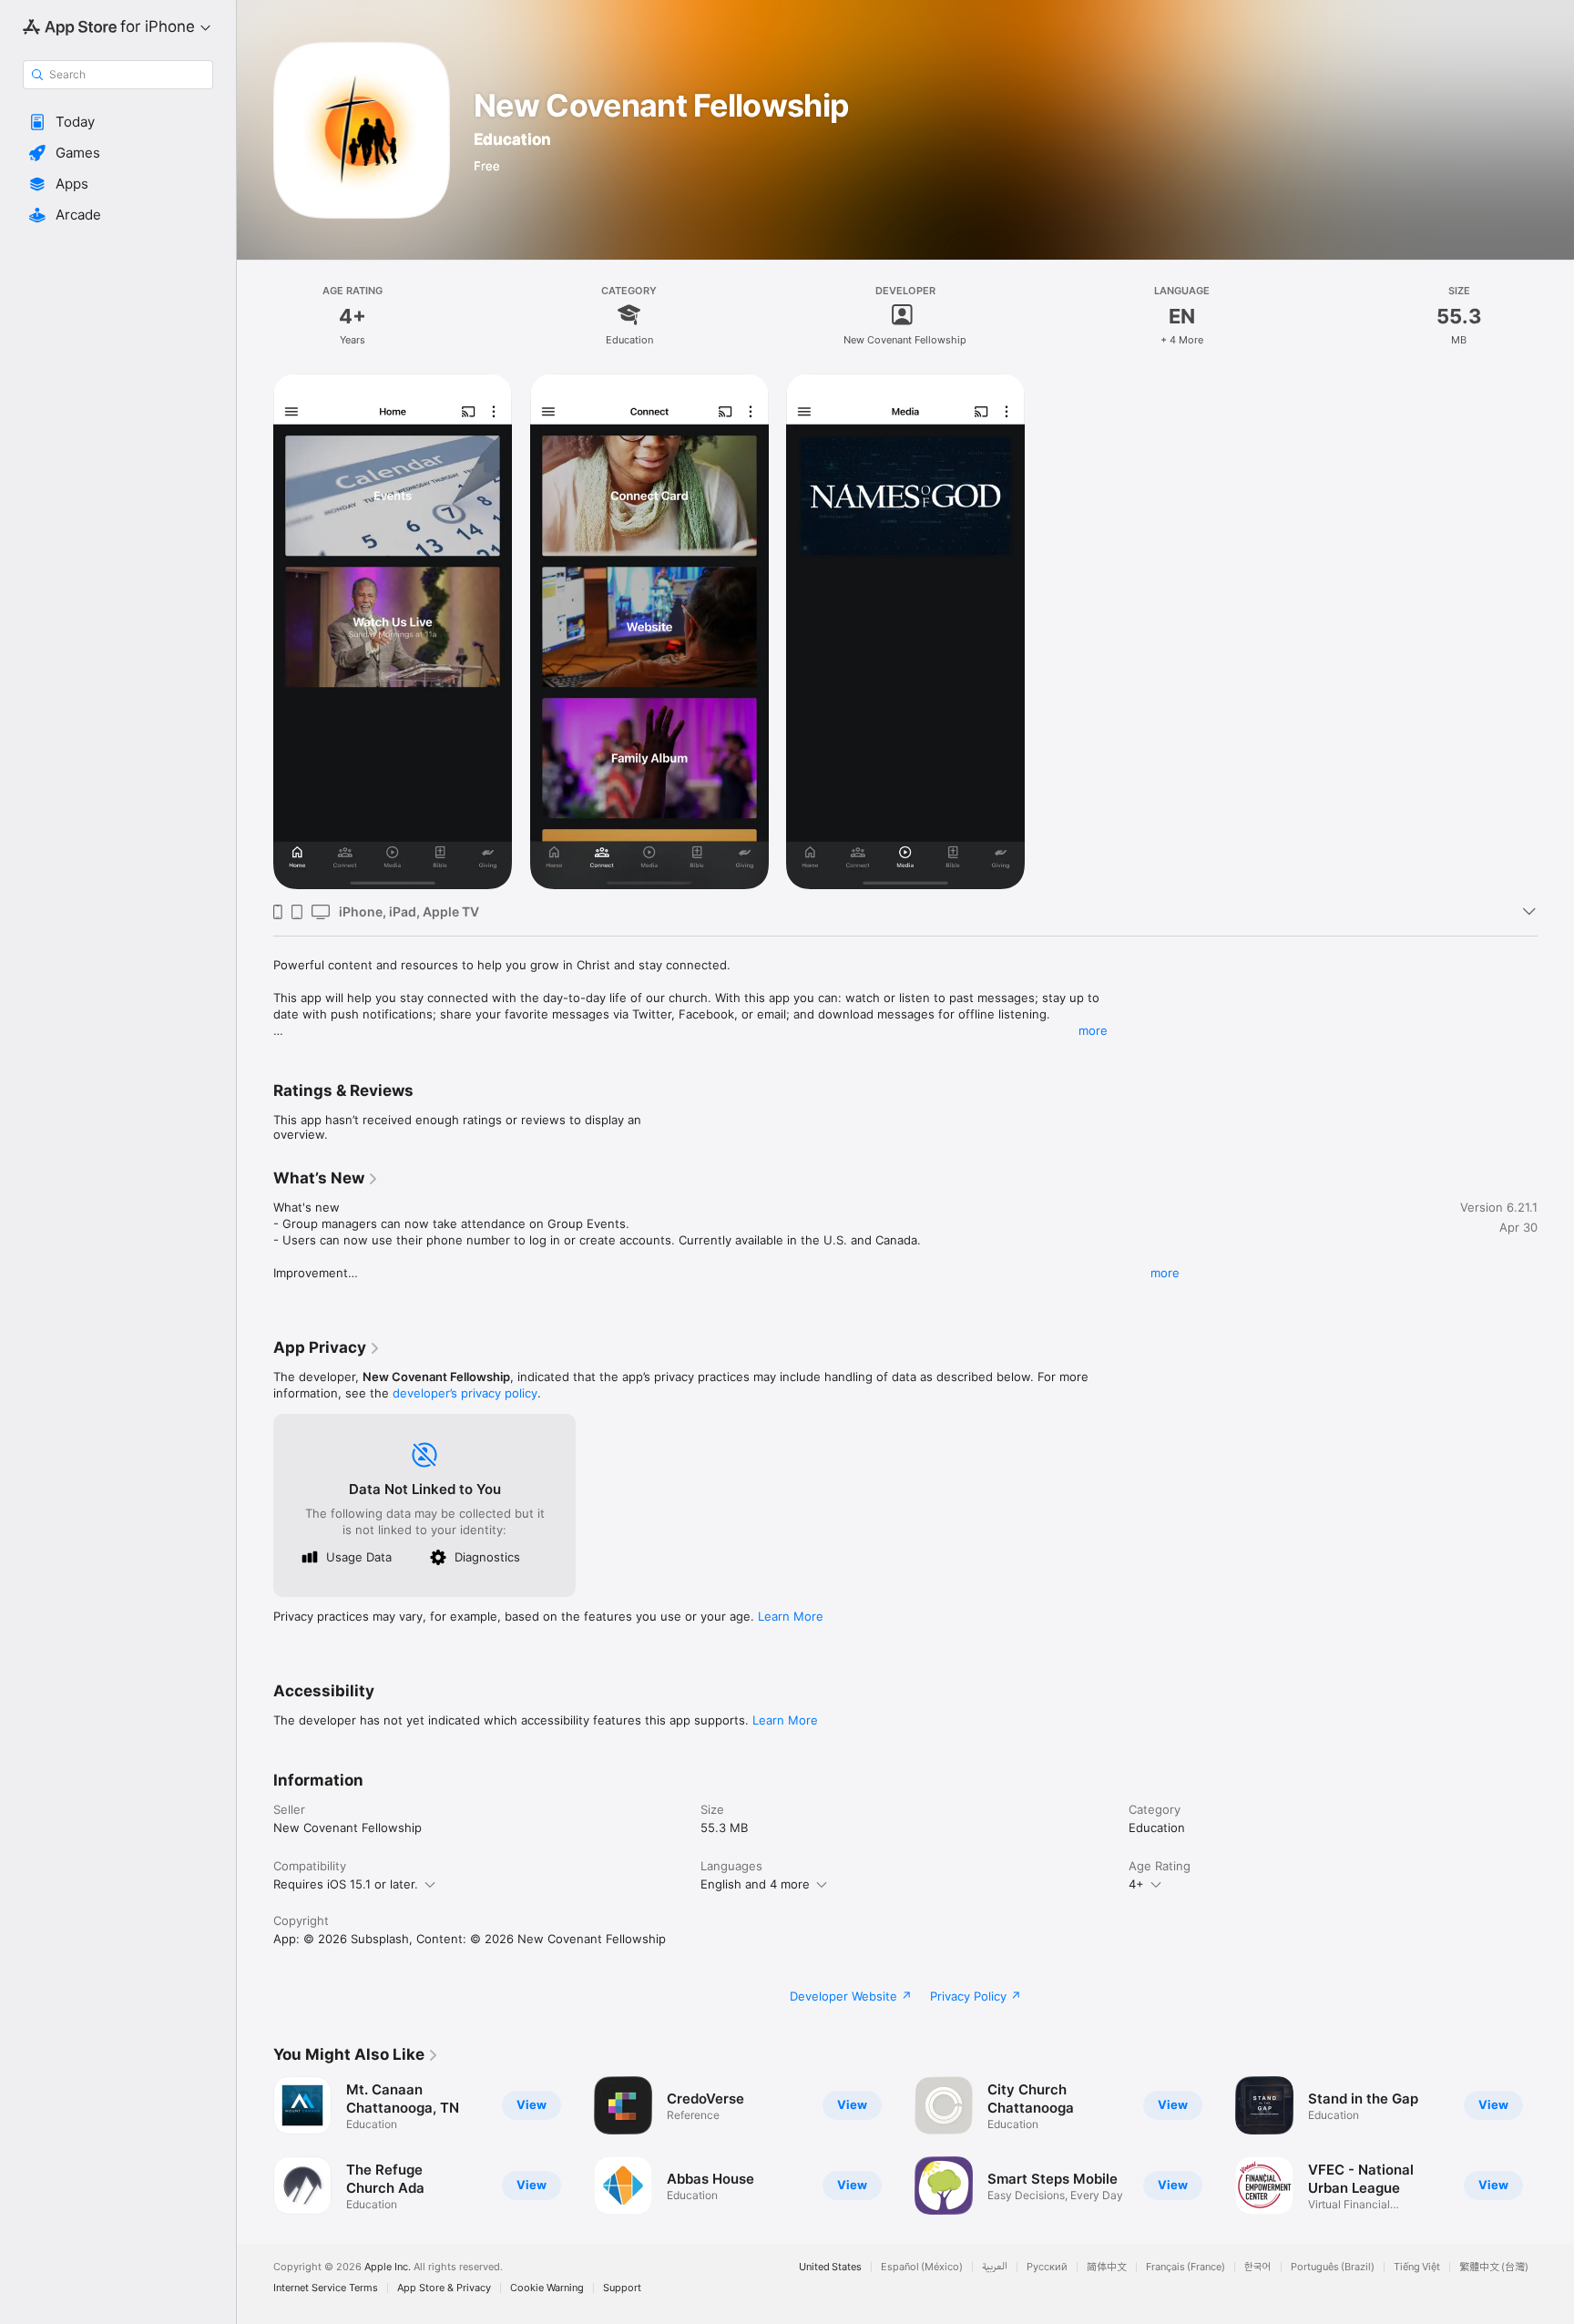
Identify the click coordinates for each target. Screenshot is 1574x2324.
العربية (995, 2267)
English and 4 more (755, 1884)
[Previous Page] (255, 2145)
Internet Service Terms (326, 2288)
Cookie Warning (547, 2288)
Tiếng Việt (1417, 2267)
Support (622, 2288)
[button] (118, 122)
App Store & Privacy (444, 2288)
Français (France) (1186, 2267)
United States (830, 2267)
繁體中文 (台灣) (1494, 2267)
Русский (1047, 2267)
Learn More (791, 1616)
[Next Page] (1556, 2145)
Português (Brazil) (1333, 2267)
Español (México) (922, 2267)
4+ (1136, 1884)
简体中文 (1107, 2267)
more (1093, 1030)
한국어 (1258, 2267)
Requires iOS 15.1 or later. (346, 1884)
